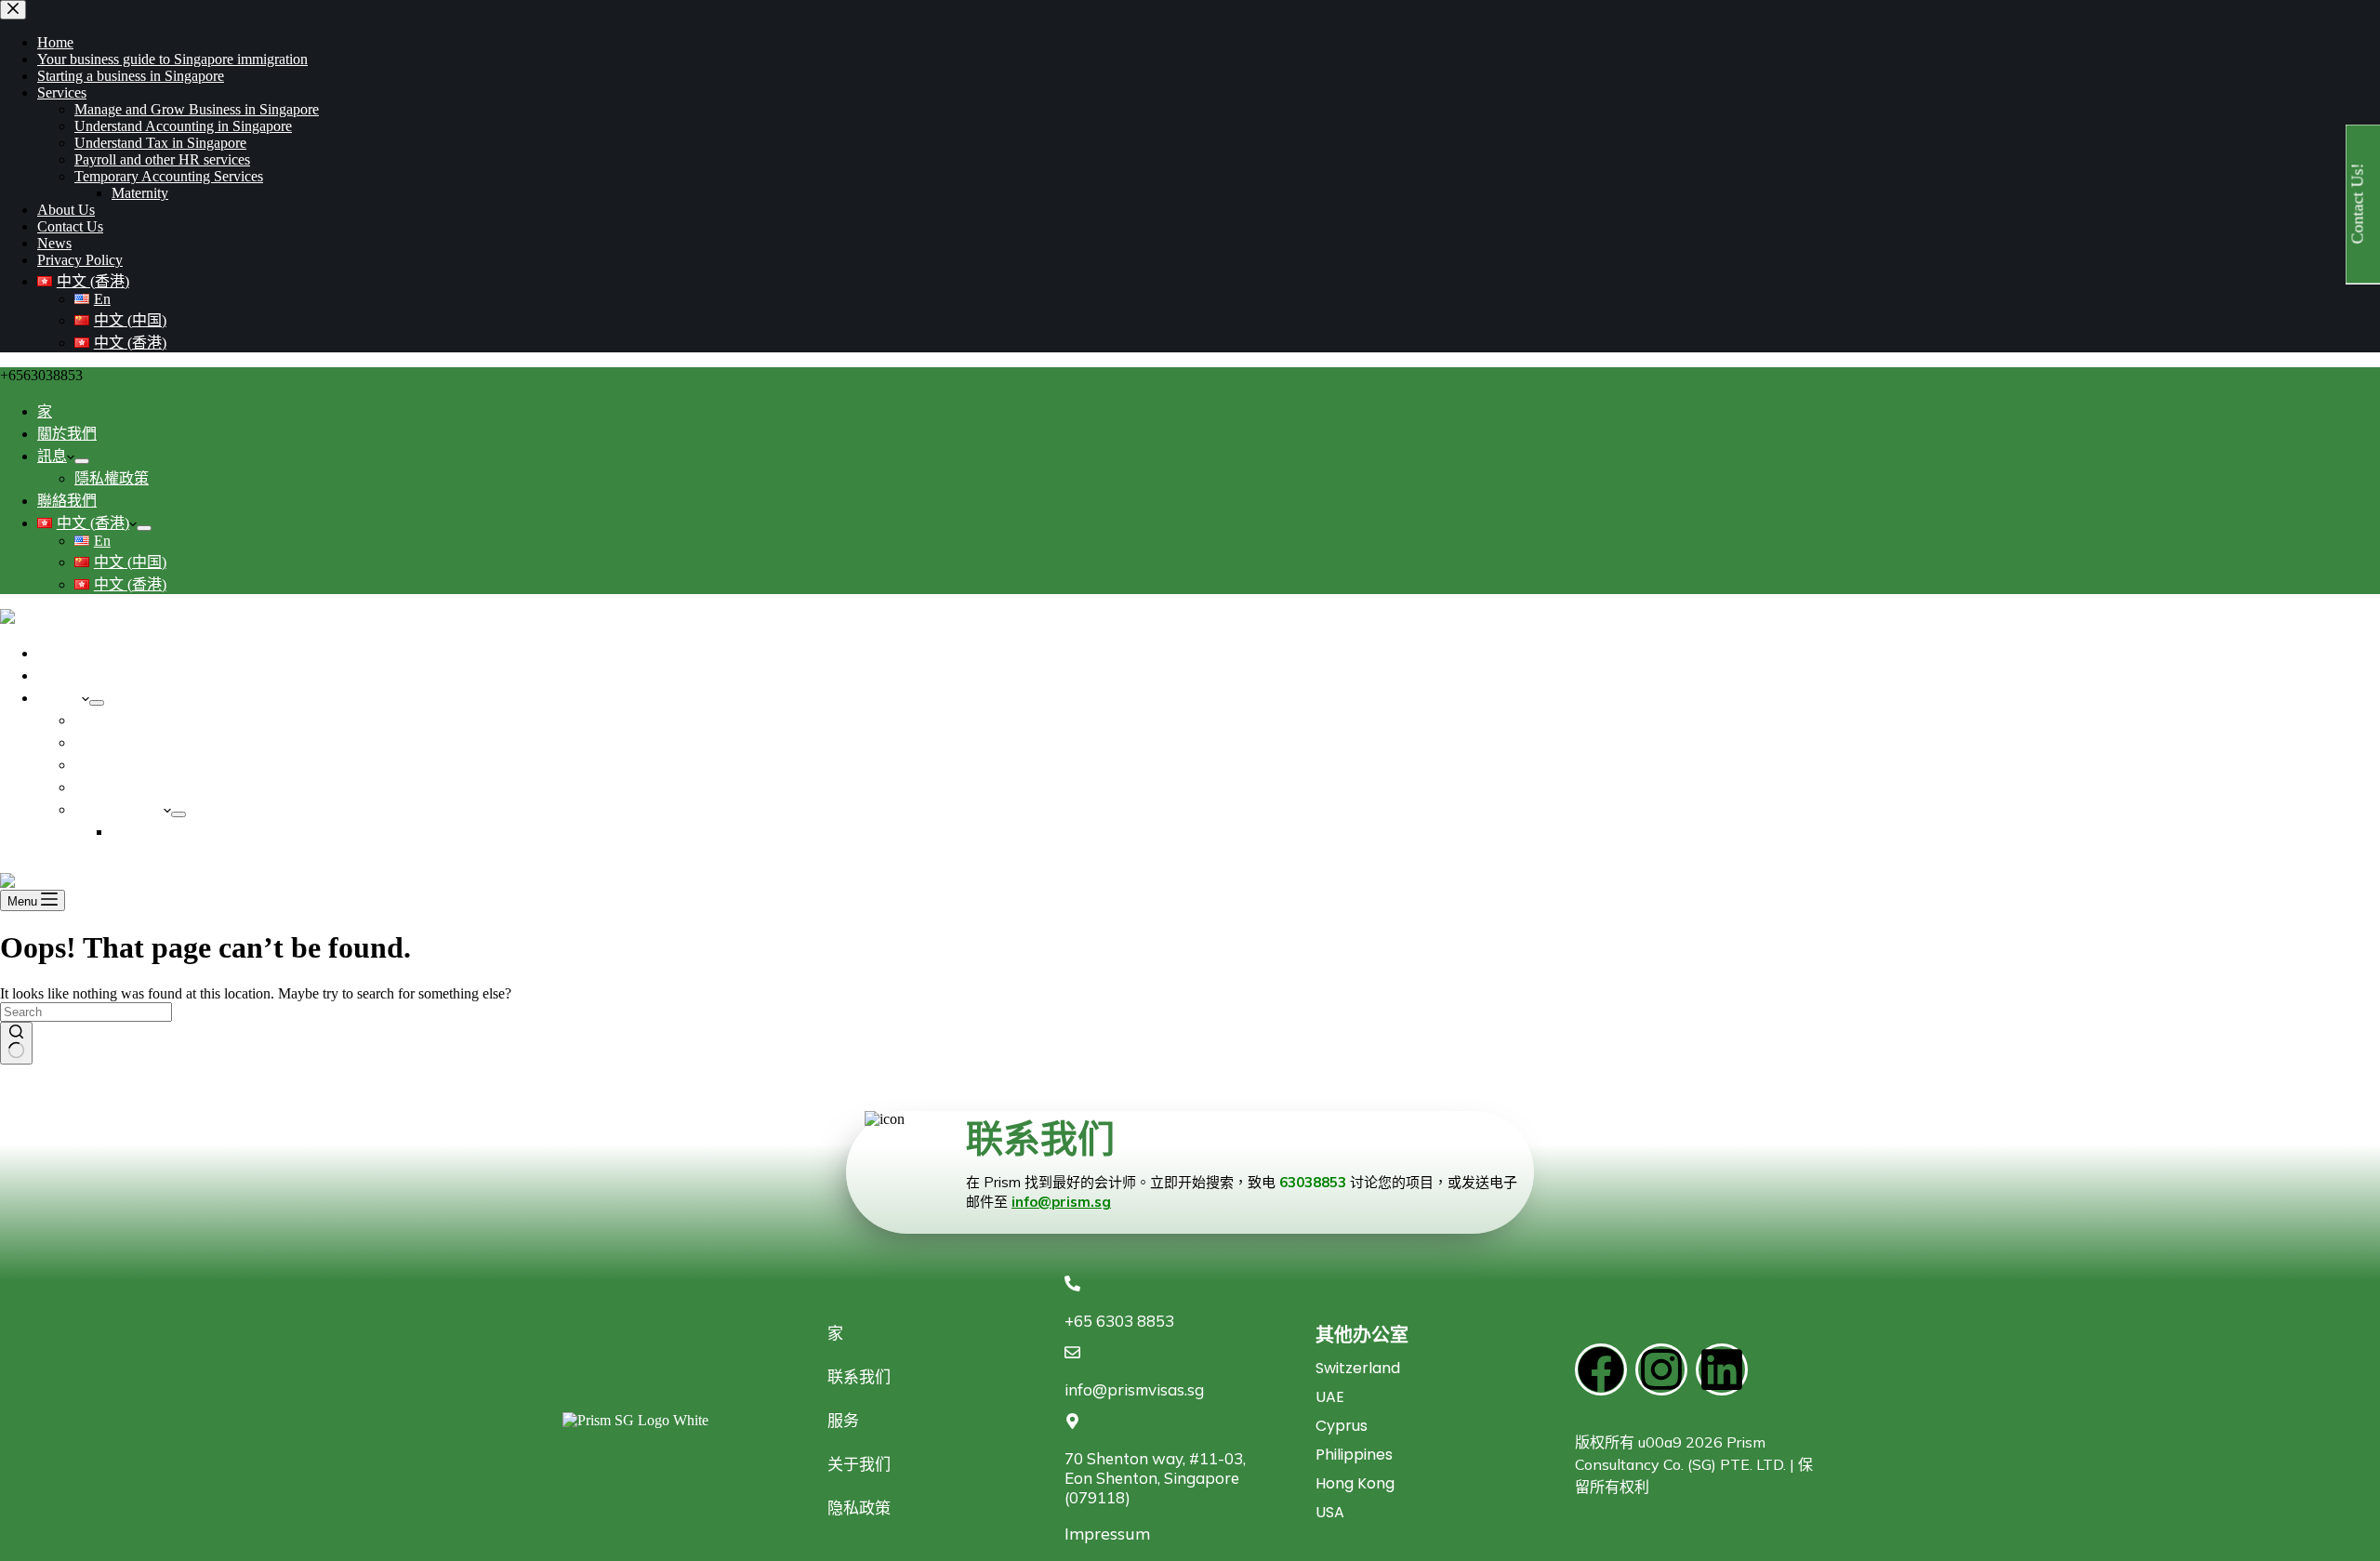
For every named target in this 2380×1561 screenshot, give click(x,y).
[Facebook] (1601, 1369)
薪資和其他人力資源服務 (156, 787)
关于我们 (859, 1464)
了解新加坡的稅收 (134, 742)
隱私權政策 (112, 478)
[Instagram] (1661, 1369)
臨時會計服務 (119, 809)
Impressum (1107, 1534)
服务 (843, 1420)
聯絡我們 (67, 501)
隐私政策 (859, 1508)
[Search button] (16, 1043)
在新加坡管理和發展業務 (156, 765)
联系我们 (859, 1376)
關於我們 (67, 434)
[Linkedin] (1722, 1369)
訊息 (52, 456)
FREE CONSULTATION (78, 864)
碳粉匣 (59, 698)
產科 (126, 832)
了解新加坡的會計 (134, 720)
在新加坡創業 (82, 675)
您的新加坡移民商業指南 (119, 653)
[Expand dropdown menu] (82, 461)
